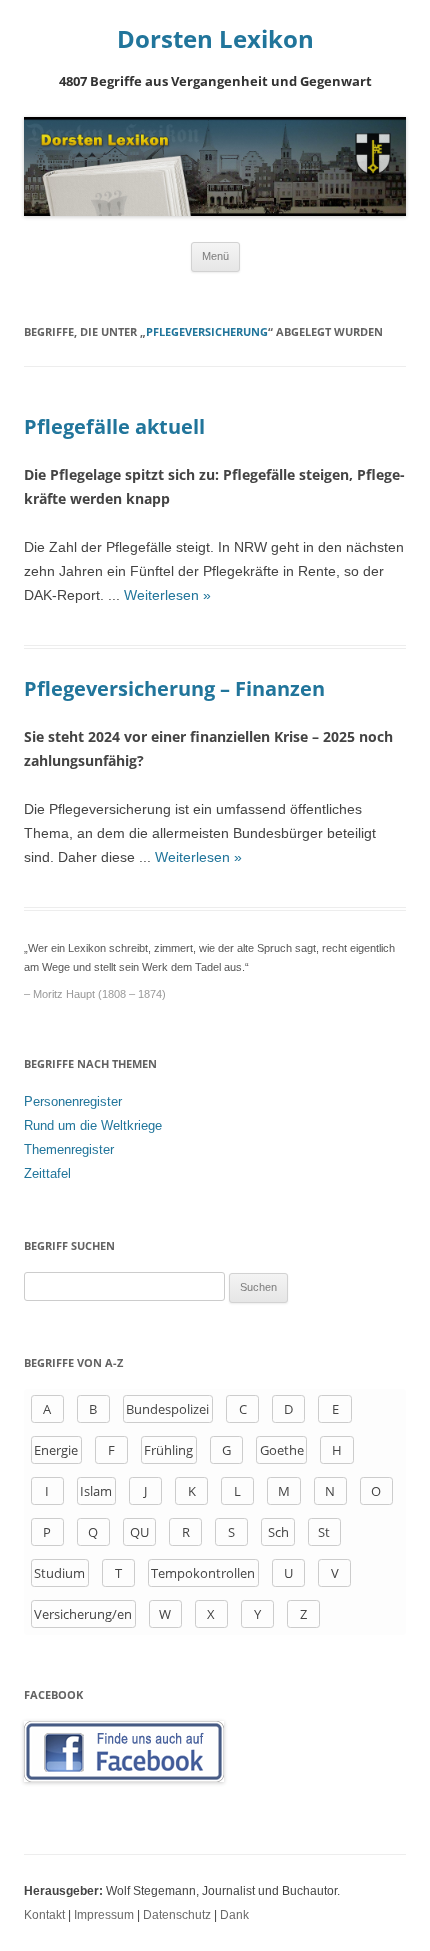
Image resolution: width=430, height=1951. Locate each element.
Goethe (282, 1450)
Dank (234, 1915)
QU (139, 1532)
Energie (56, 1450)
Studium (59, 1573)
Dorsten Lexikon (215, 39)
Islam (96, 1491)
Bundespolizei (167, 1409)
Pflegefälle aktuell (114, 426)
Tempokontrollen (203, 1573)
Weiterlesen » (167, 595)
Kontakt (44, 1915)
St (324, 1532)
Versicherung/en (83, 1614)
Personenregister (73, 1101)
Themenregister (69, 1149)
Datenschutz (177, 1915)
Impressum (104, 1915)
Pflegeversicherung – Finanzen (174, 688)
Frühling (168, 1450)
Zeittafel (47, 1173)
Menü (215, 256)
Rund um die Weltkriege (93, 1125)
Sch (278, 1532)
